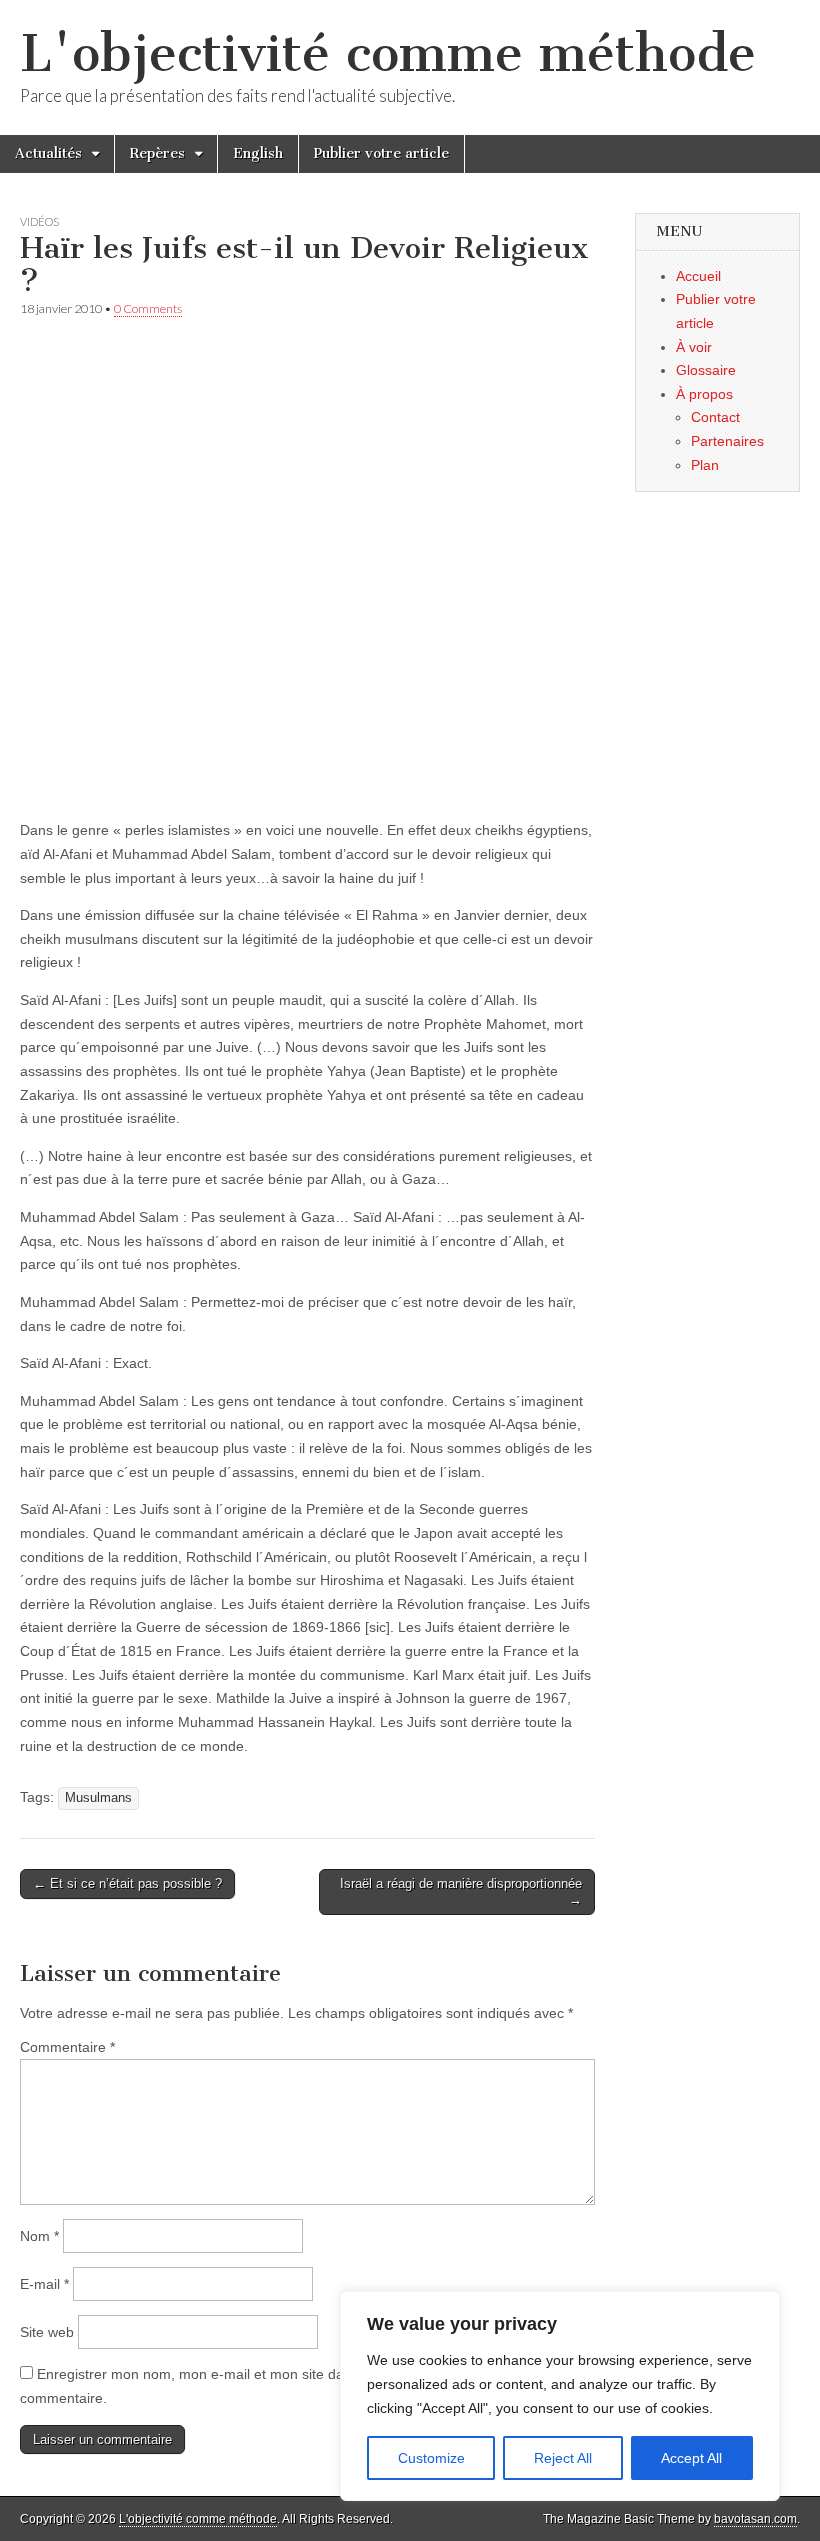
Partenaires (727, 441)
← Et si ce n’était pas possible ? (127, 1883)
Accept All (691, 2458)
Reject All (563, 2458)
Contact (715, 417)
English (258, 153)
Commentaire (67, 2047)
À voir (694, 347)
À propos (704, 394)
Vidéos (39, 221)
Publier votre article (381, 153)
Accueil (698, 276)
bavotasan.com (755, 2519)
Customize (431, 2458)
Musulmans (98, 1798)
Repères (157, 153)
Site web (47, 2332)
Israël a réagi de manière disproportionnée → (461, 1891)
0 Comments (148, 308)
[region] (560, 2396)
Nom (39, 2236)
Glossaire (706, 370)
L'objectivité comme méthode (388, 53)
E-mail (44, 2284)
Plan (705, 465)
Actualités (48, 153)
